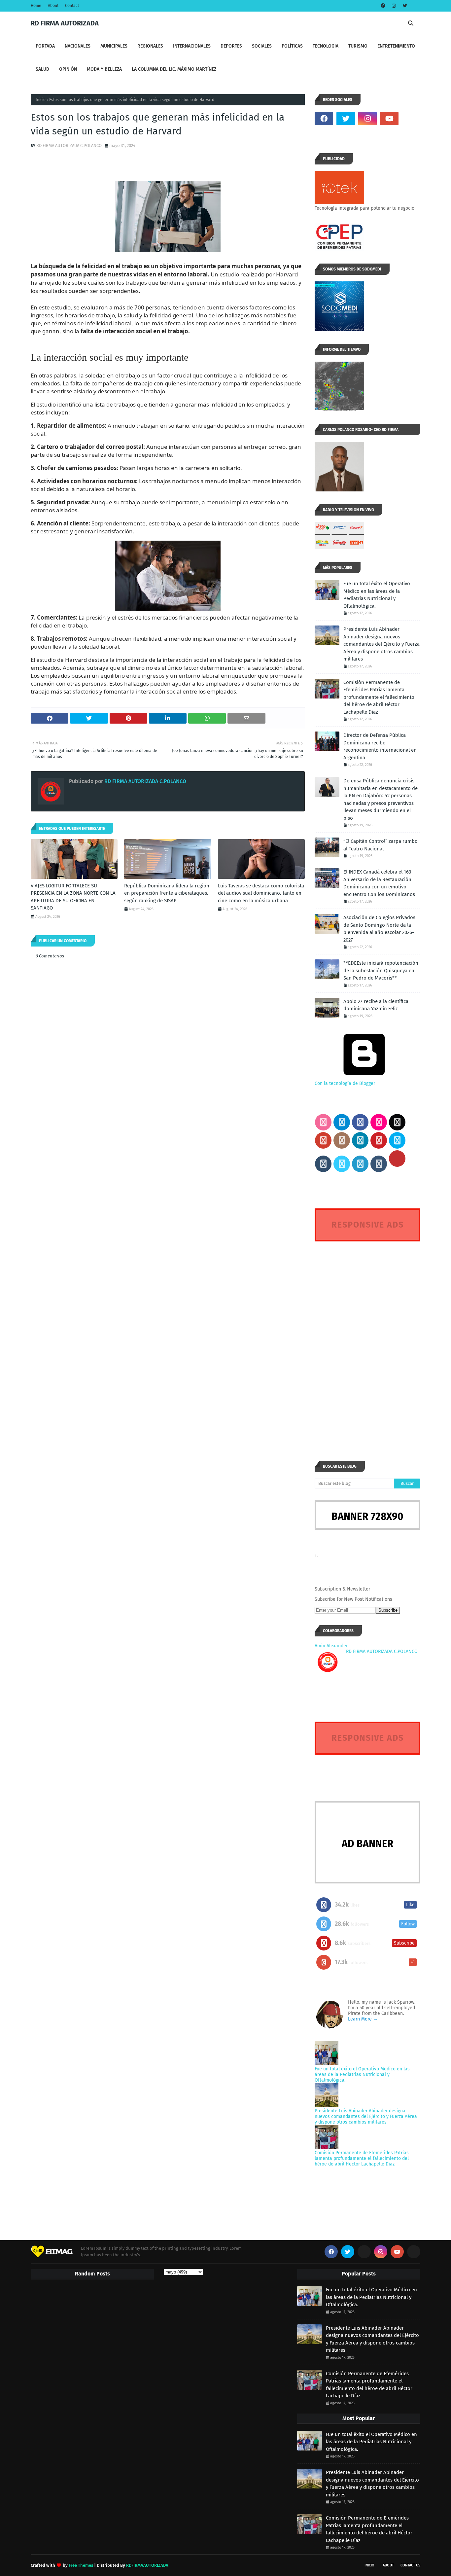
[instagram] (394, 6)
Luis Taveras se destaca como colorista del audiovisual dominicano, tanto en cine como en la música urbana (261, 893)
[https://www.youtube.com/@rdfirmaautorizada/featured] (411, 119)
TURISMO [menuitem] (358, 46)
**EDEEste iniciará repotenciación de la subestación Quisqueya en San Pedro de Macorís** (381, 970)
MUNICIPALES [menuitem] (114, 46)
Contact (72, 6)
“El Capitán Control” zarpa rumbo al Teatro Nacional (381, 845)
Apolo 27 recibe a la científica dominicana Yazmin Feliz (376, 1005)
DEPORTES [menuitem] (231, 46)
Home (36, 6)
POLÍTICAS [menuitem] (292, 46)
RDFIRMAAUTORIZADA (147, 2565)
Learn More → (363, 2019)
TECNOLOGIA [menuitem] (326, 46)
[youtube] (389, 119)
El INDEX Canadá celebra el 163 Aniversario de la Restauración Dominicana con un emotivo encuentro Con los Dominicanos (379, 883)
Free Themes (81, 2565)
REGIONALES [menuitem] (150, 46)
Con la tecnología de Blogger (345, 1083)
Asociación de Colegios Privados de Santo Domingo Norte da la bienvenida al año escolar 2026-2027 (379, 929)
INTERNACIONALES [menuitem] (192, 46)
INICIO (369, 2565)
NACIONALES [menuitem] (78, 46)
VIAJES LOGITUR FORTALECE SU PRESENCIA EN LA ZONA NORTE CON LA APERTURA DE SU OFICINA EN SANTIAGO (73, 897)
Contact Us (410, 2565)
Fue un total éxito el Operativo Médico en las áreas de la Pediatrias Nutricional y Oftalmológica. (377, 595)
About (53, 6)
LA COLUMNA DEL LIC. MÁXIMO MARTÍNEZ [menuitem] (174, 69)
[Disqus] (367, 1339)
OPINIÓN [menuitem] (68, 69)
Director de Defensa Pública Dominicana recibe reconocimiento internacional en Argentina (380, 746)
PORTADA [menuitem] (45, 46)
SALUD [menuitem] (42, 69)
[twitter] (404, 6)
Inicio (41, 100)
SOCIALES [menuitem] (262, 46)
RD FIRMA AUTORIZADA (65, 23)
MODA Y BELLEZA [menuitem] (104, 69)
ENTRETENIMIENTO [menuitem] (396, 46)
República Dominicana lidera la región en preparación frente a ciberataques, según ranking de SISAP (167, 893)
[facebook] (383, 6)
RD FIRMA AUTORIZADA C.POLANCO (69, 145)
